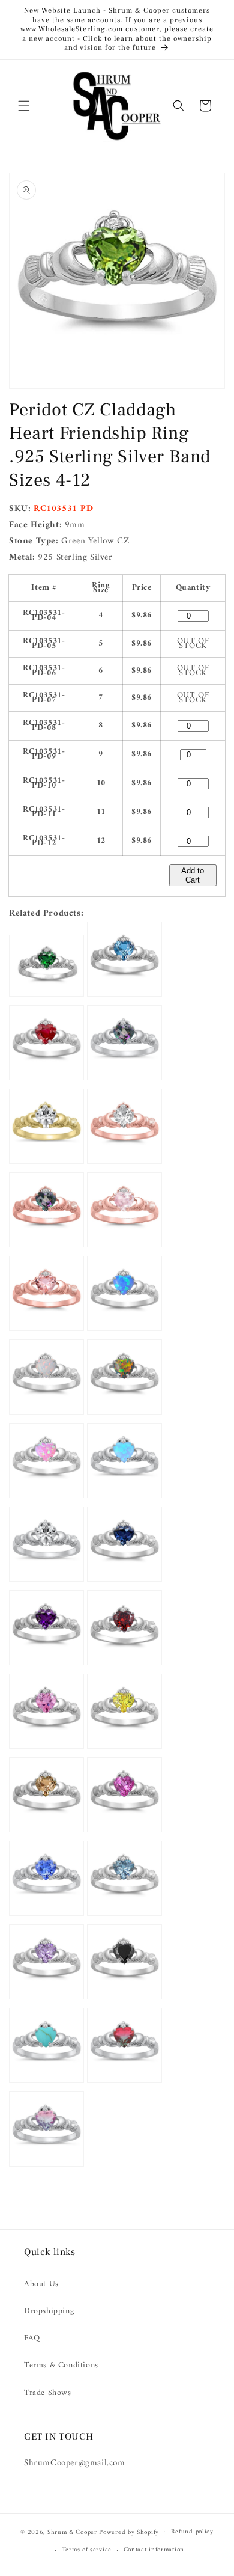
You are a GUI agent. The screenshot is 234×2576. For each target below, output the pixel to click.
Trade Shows (48, 2393)
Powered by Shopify (129, 2532)
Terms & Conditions (61, 2365)
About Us (41, 2284)
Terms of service (87, 2550)
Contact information (154, 2550)
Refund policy (192, 2532)
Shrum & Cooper (72, 2532)
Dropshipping (49, 2311)
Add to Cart (193, 875)
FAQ (32, 2338)
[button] (24, 106)
